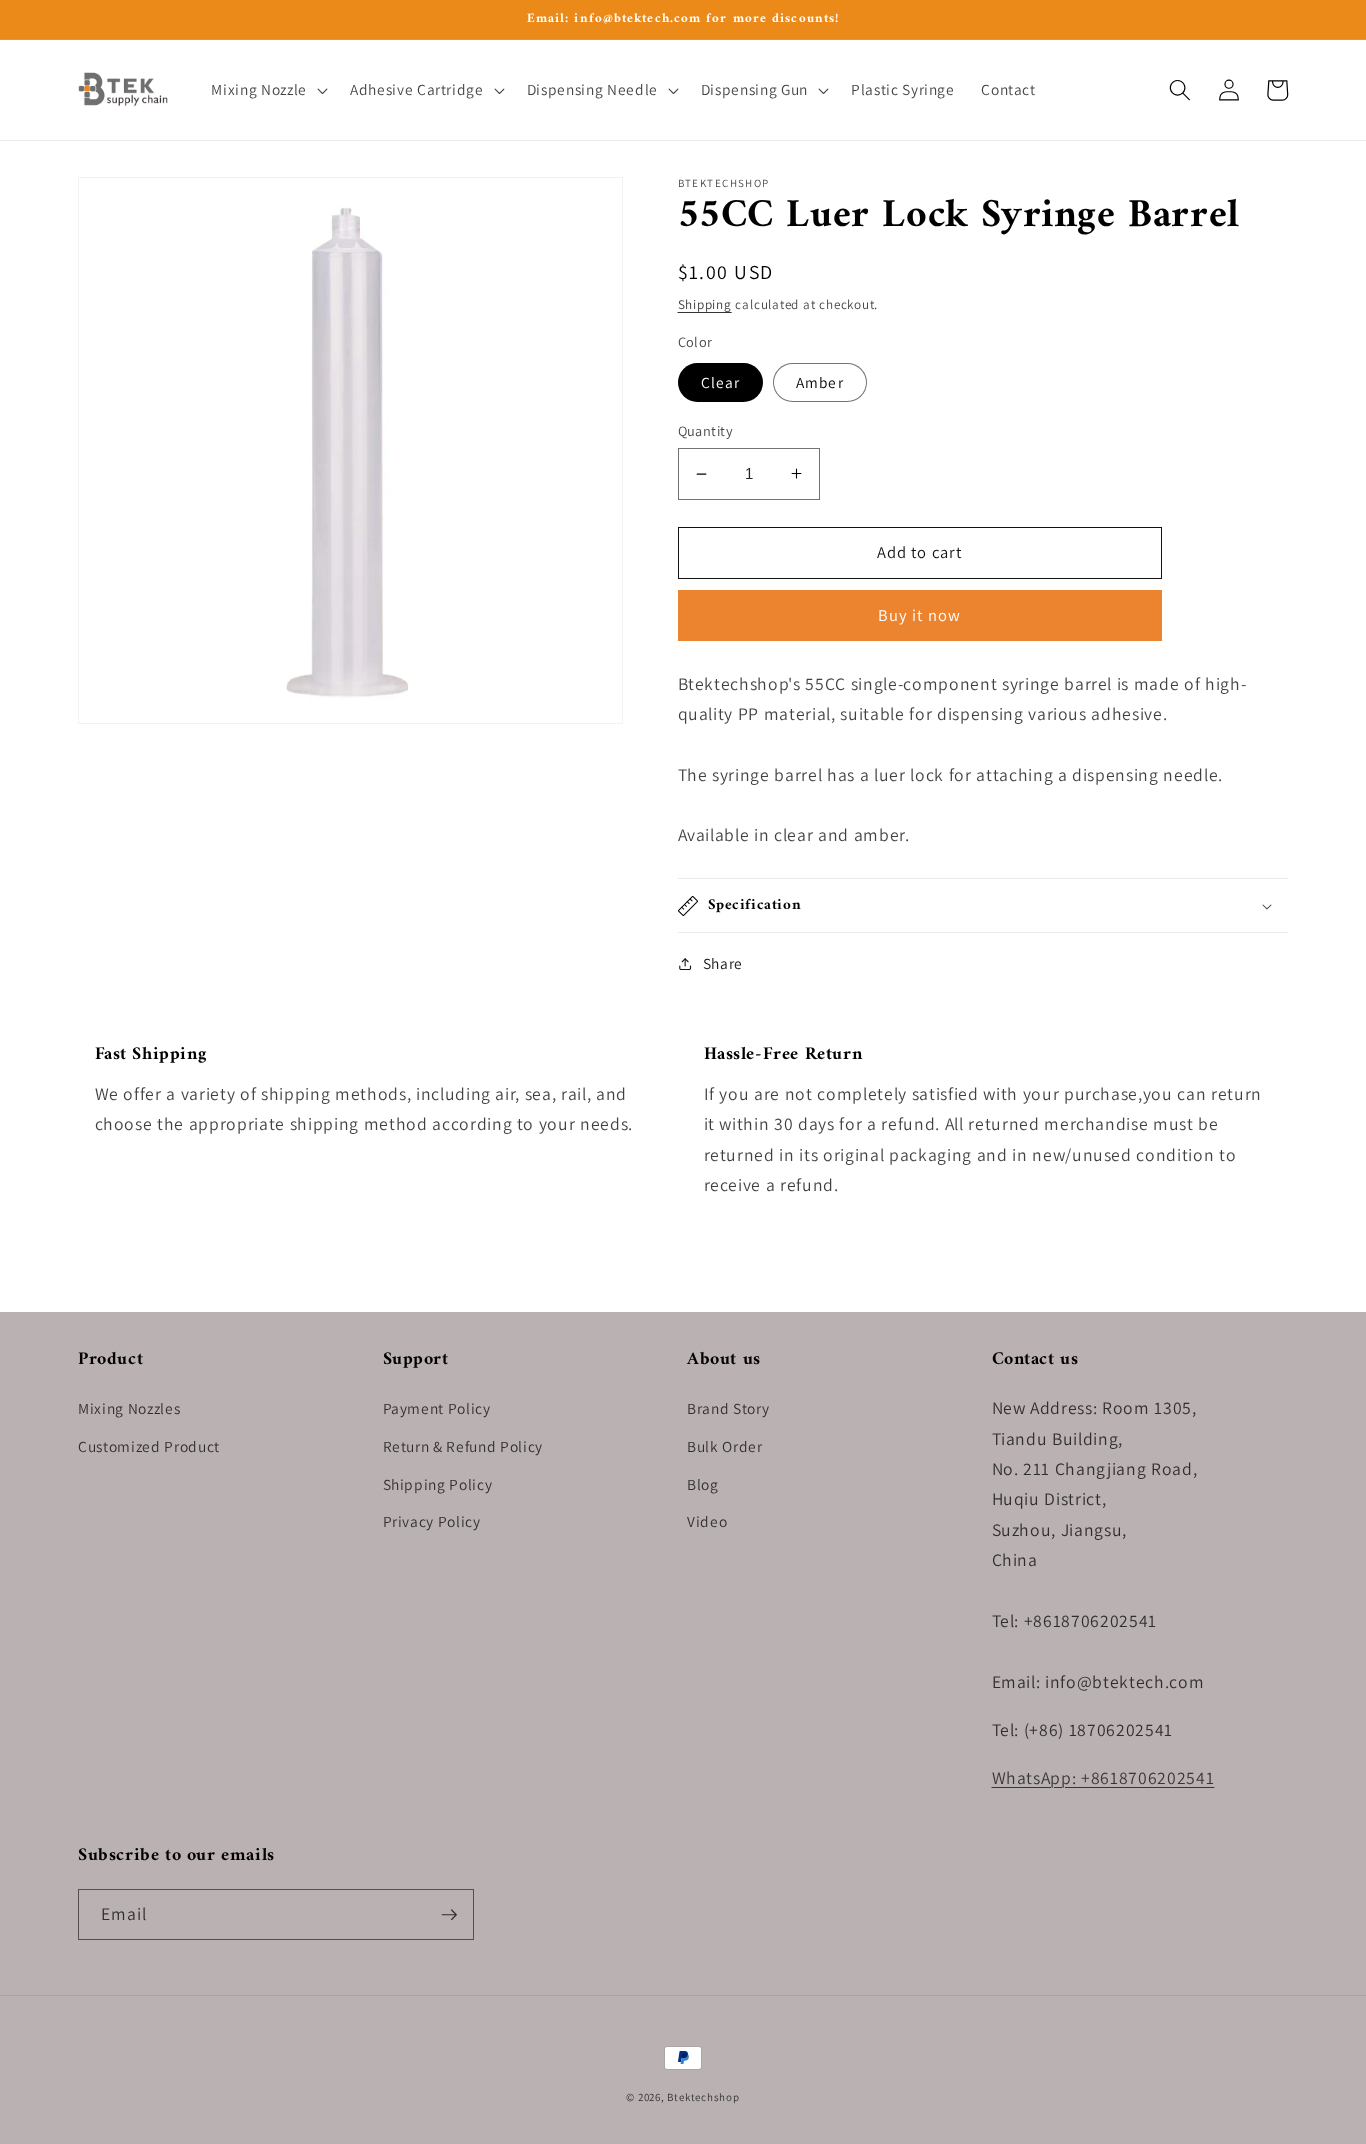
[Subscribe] (449, 1915)
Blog (703, 1484)
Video (707, 1521)
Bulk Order (725, 1446)
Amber (820, 382)
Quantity (706, 430)
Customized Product (149, 1446)
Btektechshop (703, 2097)
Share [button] (723, 963)
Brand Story (728, 1408)
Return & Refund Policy (463, 1446)
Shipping (705, 304)
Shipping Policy (438, 1484)
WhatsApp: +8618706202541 (1103, 1777)
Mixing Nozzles (129, 1408)
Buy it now (919, 615)
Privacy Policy (432, 1521)
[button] (267, 90)
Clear (721, 382)
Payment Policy (437, 1408)
